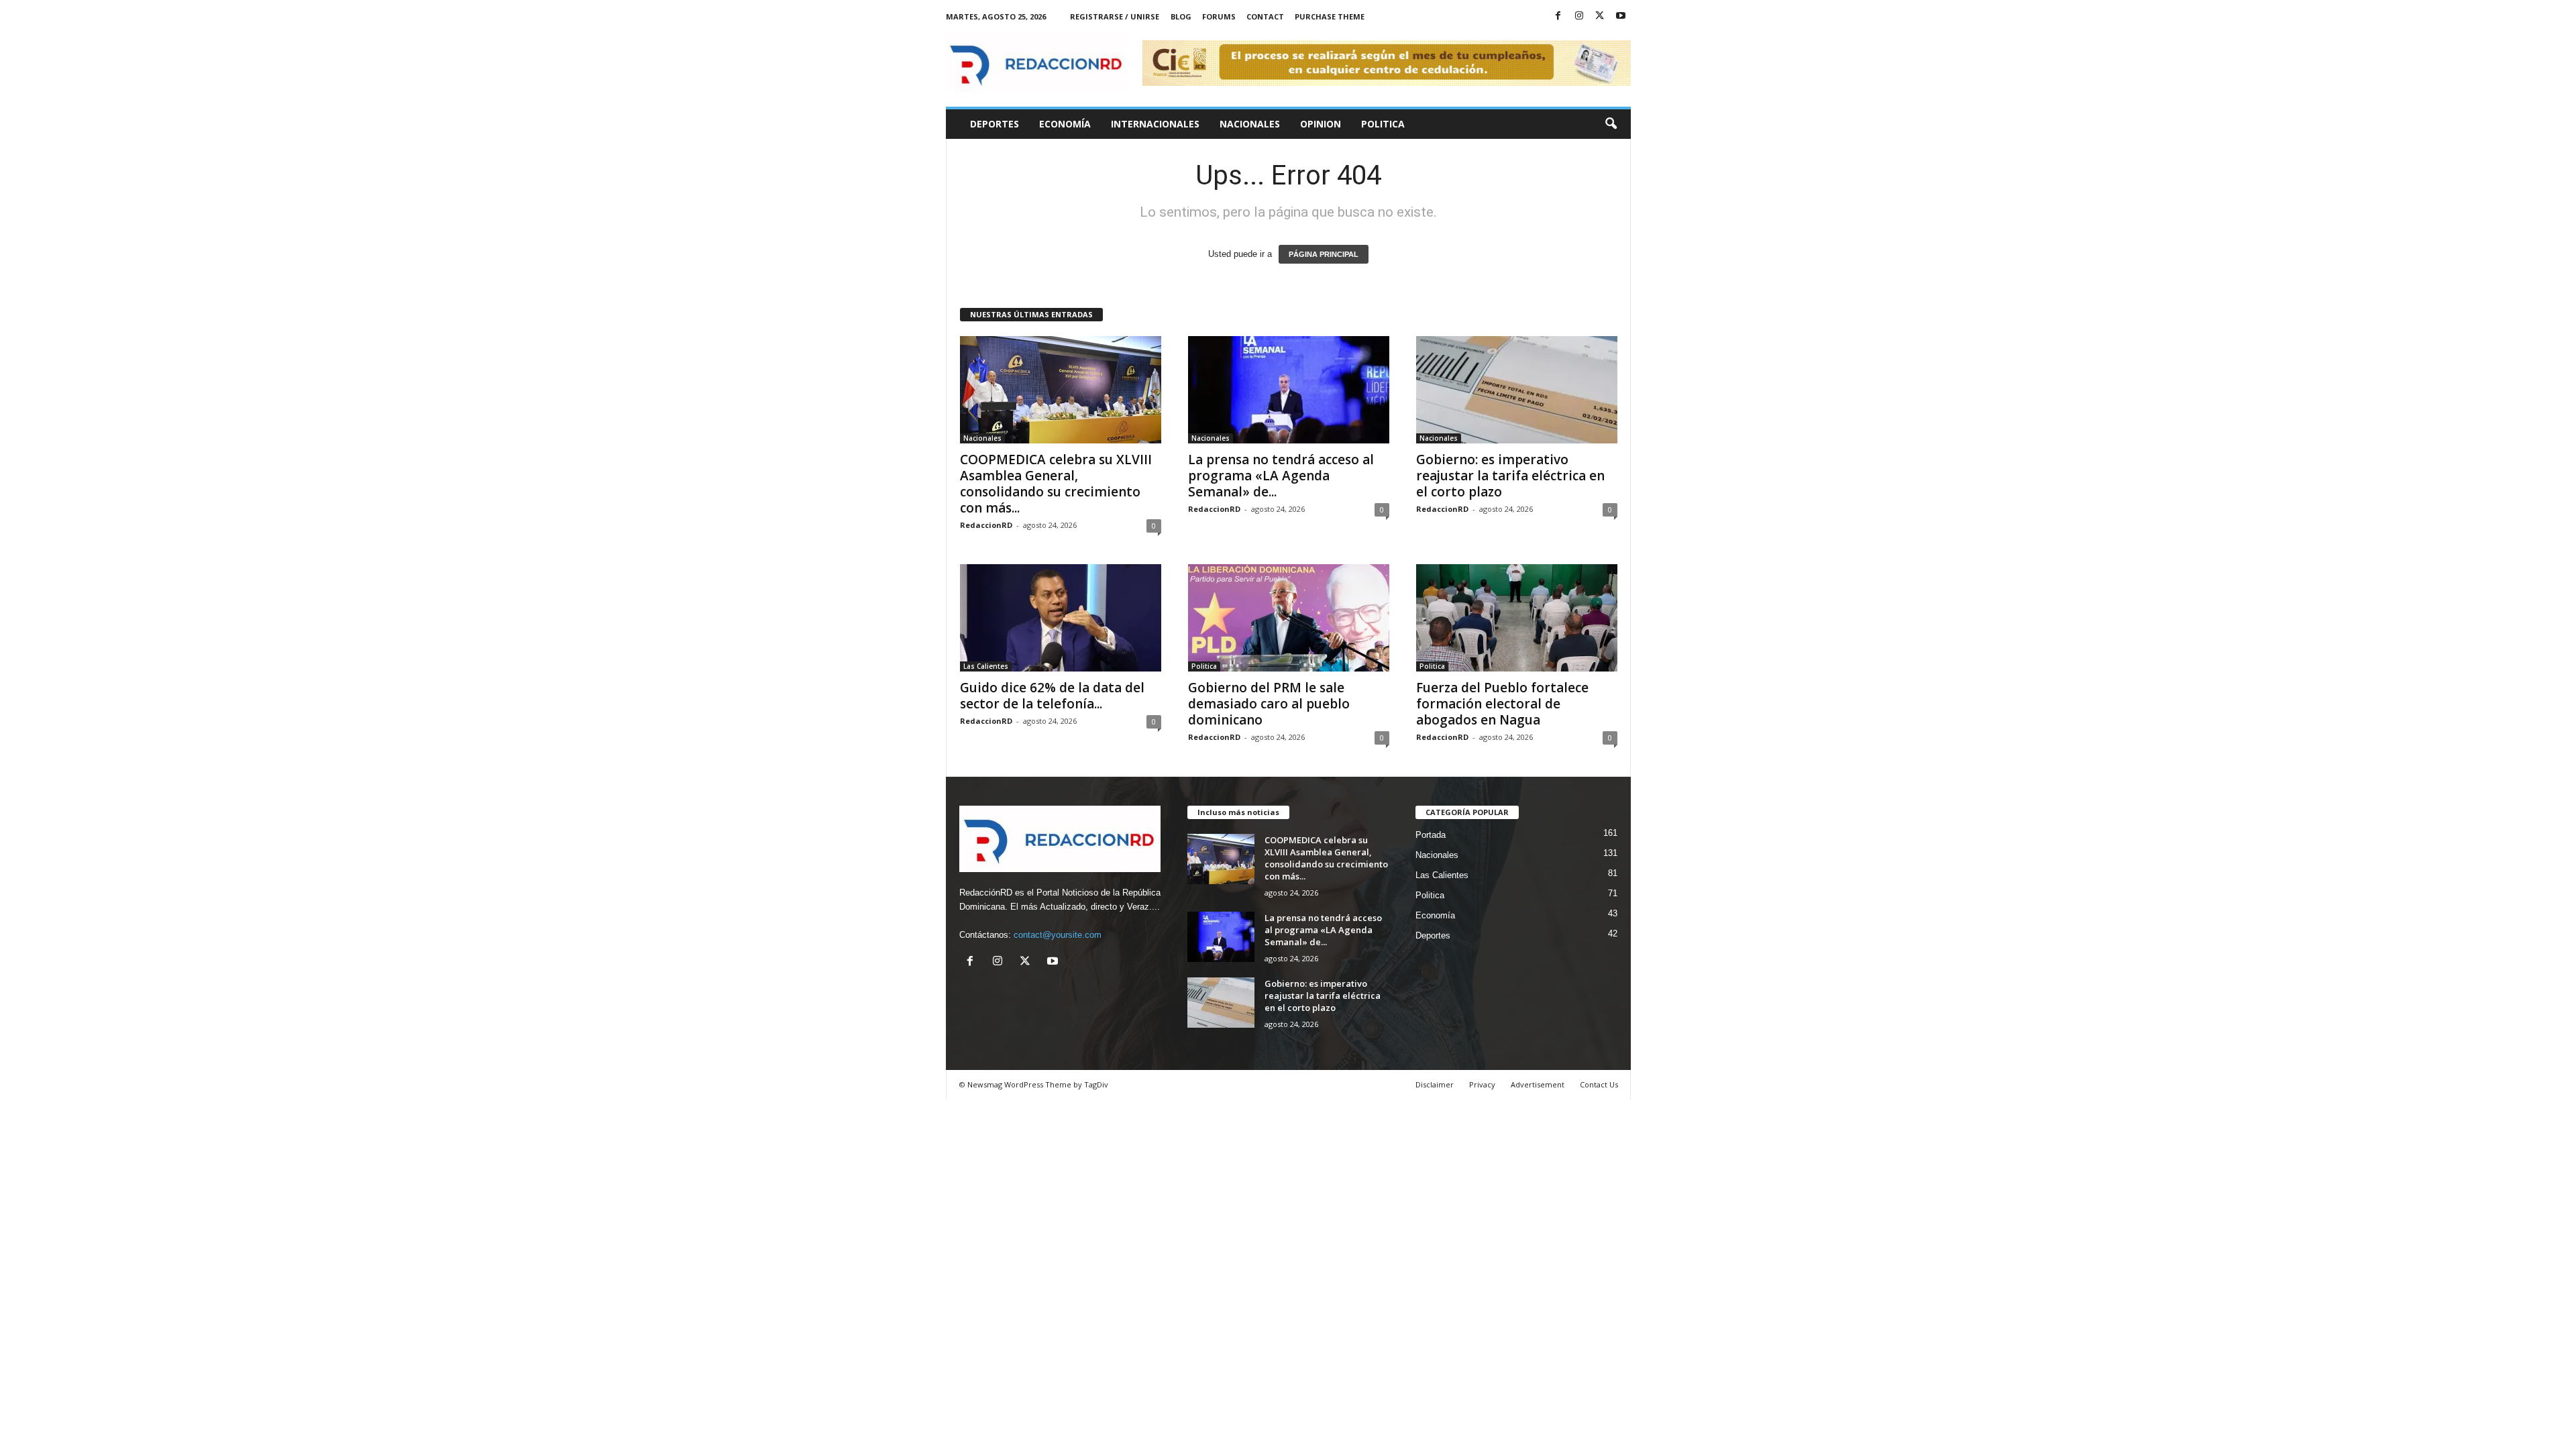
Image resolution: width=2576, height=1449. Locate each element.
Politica (1383, 124)
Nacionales (1250, 124)
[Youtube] (1621, 16)
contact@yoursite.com (1058, 935)
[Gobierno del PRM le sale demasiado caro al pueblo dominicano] (1289, 618)
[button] (1611, 124)
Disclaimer (1435, 1084)
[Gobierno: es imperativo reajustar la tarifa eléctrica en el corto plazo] (1517, 390)
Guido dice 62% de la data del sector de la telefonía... (1052, 696)
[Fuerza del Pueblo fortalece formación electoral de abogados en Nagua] (1517, 618)
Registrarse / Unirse (1115, 16)
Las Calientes (986, 666)
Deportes (995, 124)
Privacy (1482, 1084)
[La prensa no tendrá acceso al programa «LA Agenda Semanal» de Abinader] (1289, 390)
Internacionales (1155, 124)
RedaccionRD (986, 525)
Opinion (1321, 124)
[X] (1600, 16)
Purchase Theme (1330, 16)
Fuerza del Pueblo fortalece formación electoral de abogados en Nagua (1502, 704)
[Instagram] (1579, 16)
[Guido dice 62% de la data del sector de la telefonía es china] (1061, 618)
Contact (1265, 16)
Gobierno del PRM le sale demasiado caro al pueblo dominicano (1269, 704)
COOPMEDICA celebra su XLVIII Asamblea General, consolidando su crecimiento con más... (1056, 484)
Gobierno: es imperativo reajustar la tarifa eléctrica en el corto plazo (1510, 476)
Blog (1181, 16)
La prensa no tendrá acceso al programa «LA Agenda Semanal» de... (1281, 476)
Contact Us (1599, 1084)
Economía (1065, 124)
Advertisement (1538, 1084)
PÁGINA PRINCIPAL (1324, 254)
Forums (1219, 16)
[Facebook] (1558, 16)
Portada (1431, 835)
